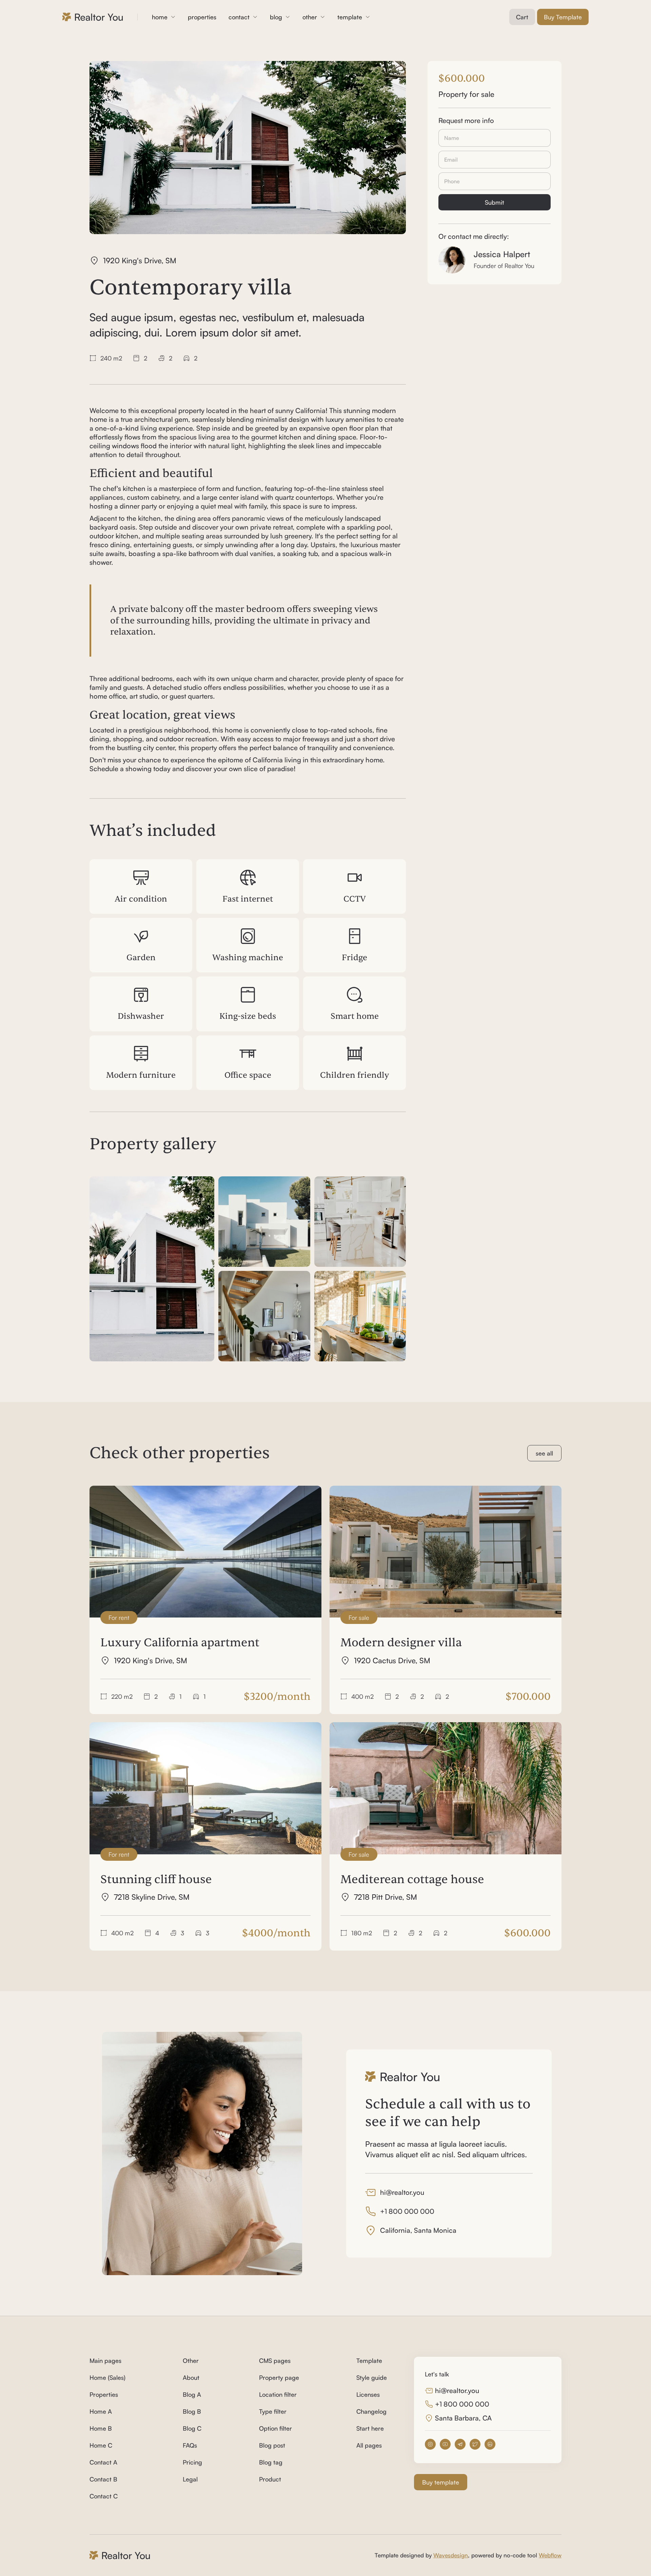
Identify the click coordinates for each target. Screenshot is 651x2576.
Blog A (192, 2394)
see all (544, 1453)
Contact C (104, 2496)
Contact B (103, 2479)
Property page (279, 2377)
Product (270, 2479)
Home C (101, 2445)
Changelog (371, 2411)
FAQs (190, 2445)
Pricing (192, 2462)
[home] (93, 17)
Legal (190, 2479)
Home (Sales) (107, 2377)
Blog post (272, 2445)
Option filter (275, 2428)
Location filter (278, 2394)
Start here (370, 2428)
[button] (164, 17)
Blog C (192, 2428)
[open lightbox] (152, 1269)
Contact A (103, 2462)
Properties (104, 2394)
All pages (369, 2445)
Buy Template (563, 17)
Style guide (372, 2377)
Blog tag (271, 2462)
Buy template (441, 2482)
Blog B (192, 2411)
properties (202, 17)
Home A (101, 2411)
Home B (101, 2428)
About (191, 2377)
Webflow (550, 2555)
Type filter (273, 2411)
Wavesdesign (451, 2555)
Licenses (368, 2394)
